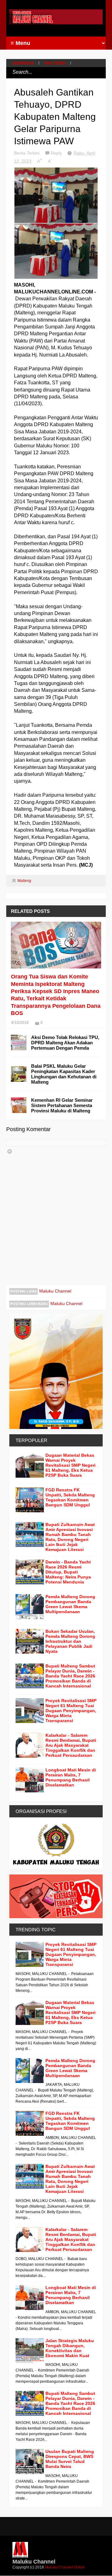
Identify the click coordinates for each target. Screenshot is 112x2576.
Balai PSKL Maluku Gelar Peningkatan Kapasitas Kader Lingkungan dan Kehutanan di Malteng (64, 1074)
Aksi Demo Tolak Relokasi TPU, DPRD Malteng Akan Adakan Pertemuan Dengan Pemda (65, 1043)
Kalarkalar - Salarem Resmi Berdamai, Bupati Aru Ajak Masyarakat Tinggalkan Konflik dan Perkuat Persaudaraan (71, 1745)
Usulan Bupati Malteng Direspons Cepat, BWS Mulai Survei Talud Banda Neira (70, 2459)
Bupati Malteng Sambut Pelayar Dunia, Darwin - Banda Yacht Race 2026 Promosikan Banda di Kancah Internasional (70, 1676)
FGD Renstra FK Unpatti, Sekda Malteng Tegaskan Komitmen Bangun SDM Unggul (70, 1497)
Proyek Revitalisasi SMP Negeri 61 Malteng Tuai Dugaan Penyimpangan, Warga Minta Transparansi (71, 1711)
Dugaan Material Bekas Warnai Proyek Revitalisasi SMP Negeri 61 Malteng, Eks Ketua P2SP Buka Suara (70, 1465)
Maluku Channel (55, 1291)
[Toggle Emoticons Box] (10, 1151)
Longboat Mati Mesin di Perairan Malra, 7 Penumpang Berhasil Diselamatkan (71, 1777)
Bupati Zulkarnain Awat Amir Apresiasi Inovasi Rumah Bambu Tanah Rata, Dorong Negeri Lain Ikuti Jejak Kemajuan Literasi (70, 1537)
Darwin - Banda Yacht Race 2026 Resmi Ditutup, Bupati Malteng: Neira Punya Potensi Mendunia (68, 1572)
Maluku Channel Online (65, 2567)
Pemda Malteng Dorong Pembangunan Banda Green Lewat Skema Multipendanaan (70, 1604)
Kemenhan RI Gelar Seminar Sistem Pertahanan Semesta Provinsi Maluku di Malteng (62, 1105)
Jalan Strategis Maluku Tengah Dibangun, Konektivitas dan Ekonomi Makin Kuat (70, 2348)
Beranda (23, 63)
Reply (57, 153)
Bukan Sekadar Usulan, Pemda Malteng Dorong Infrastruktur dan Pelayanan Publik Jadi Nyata (70, 1641)
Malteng (55, 63)
